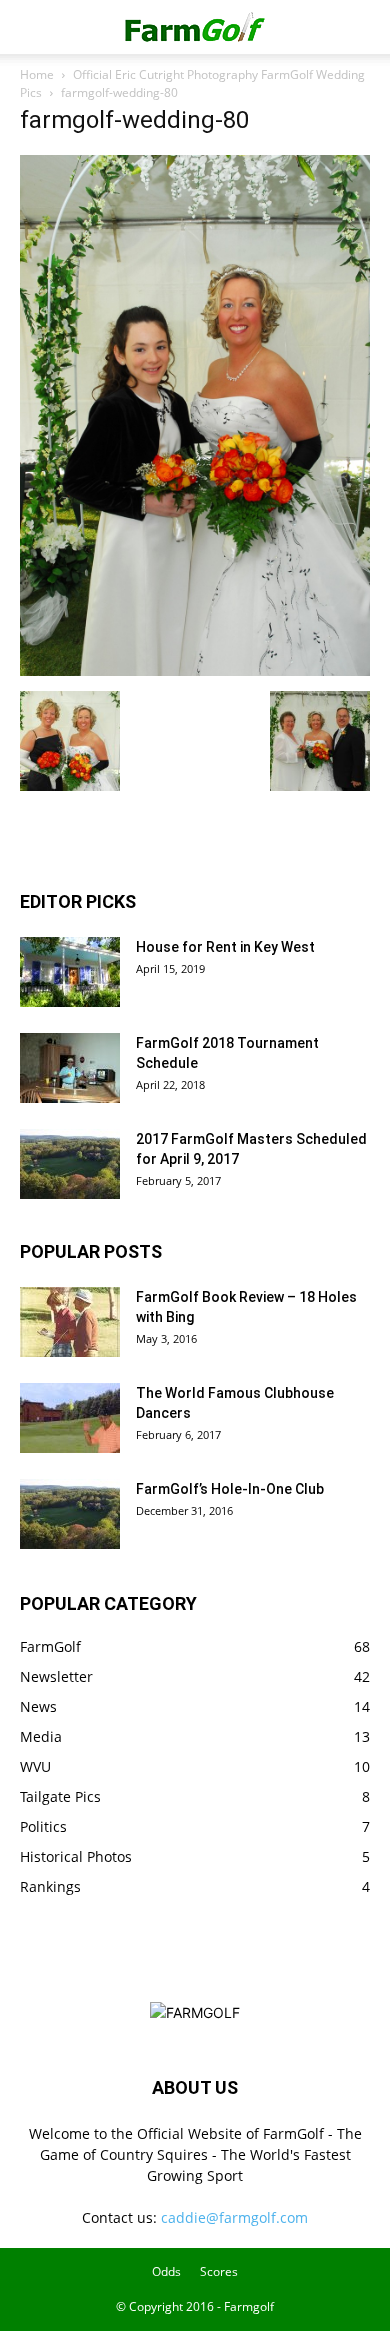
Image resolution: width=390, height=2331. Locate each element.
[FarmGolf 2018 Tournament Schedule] (70, 1068)
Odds (166, 2271)
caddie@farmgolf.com (234, 2217)
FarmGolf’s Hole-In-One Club (230, 1489)
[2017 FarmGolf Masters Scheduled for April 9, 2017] (70, 1164)
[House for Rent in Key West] (70, 972)
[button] (34, 27)
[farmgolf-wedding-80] (195, 670)
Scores (219, 2271)
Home (37, 74)
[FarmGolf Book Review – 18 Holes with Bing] (70, 1322)
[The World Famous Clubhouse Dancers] (70, 1418)
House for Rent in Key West (225, 947)
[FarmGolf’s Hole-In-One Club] (70, 1514)
